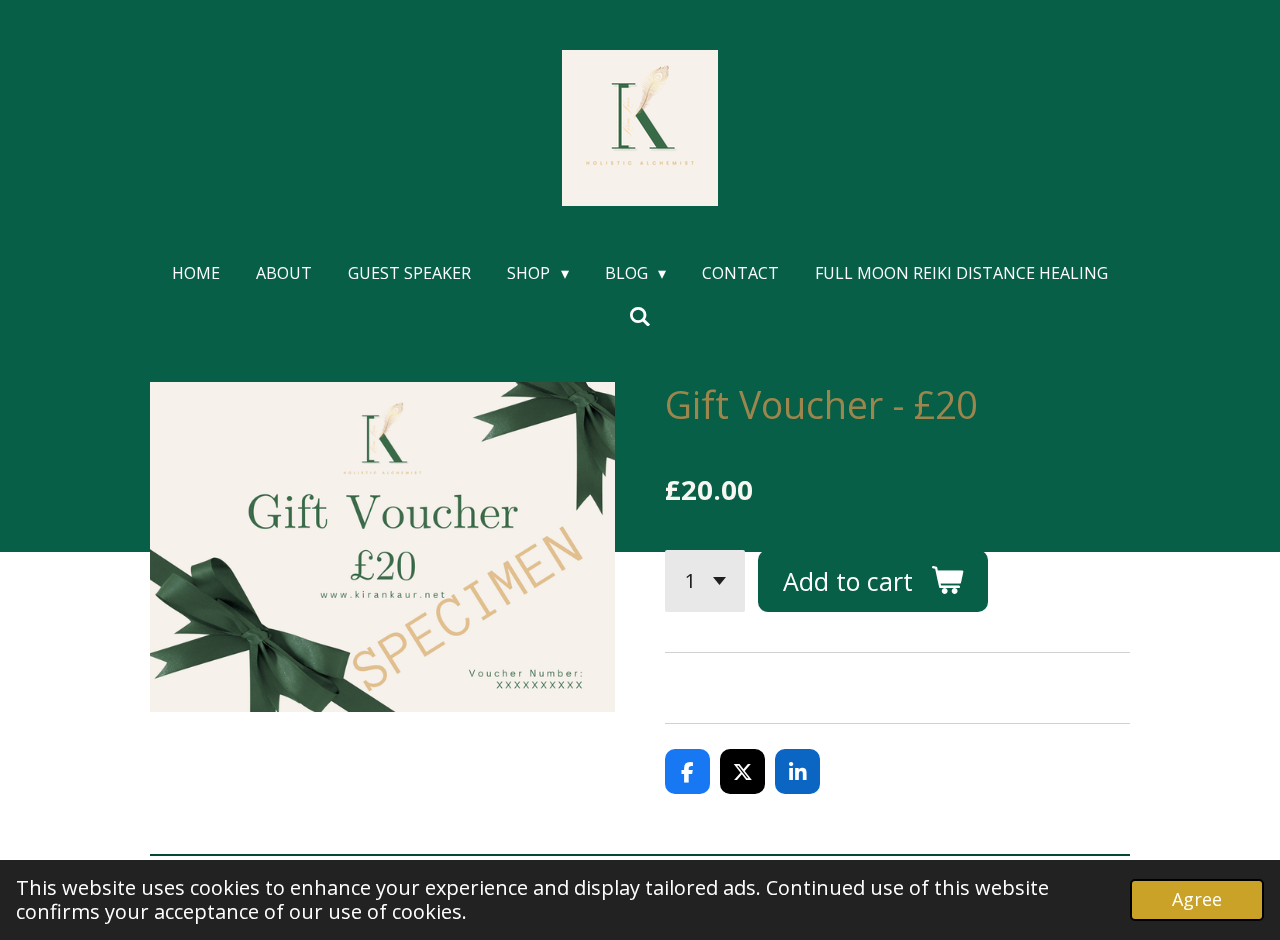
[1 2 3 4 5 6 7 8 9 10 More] (705, 581)
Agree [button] (1197, 899)
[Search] (640, 316)
